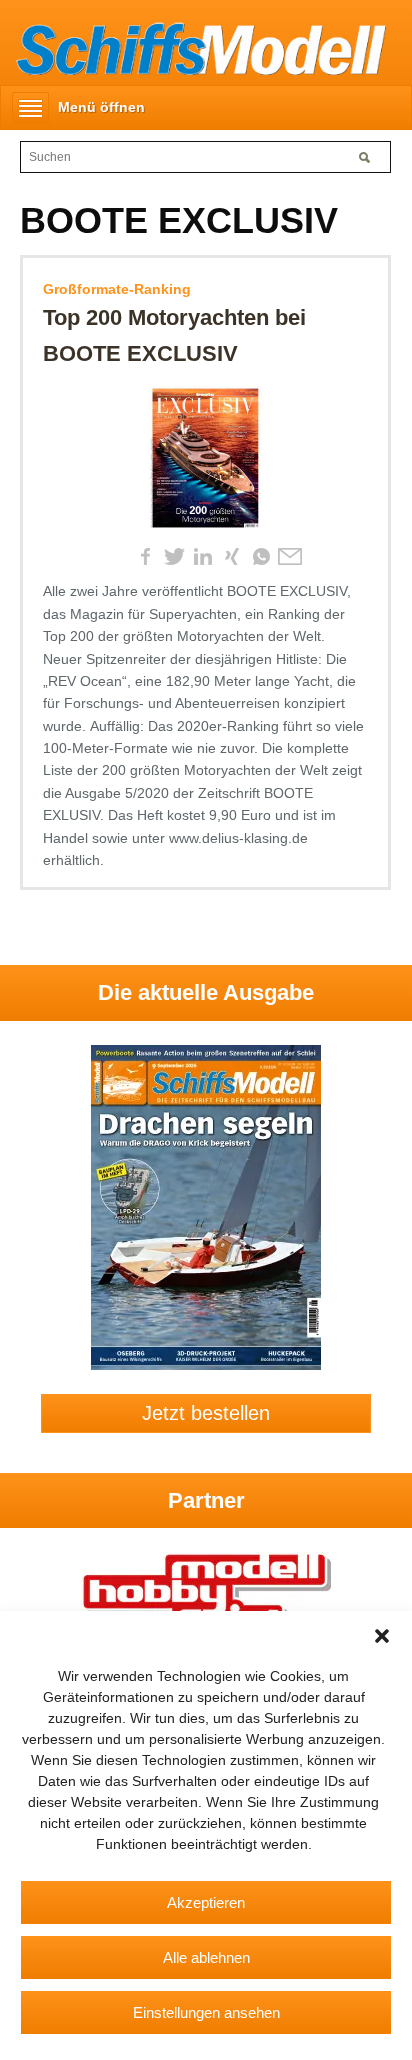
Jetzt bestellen (206, 1413)
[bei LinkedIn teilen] (203, 557)
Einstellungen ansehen (206, 2012)
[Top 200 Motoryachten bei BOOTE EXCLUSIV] (205, 462)
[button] (382, 1636)
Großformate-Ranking (117, 289)
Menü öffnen (101, 107)
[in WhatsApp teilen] (261, 557)
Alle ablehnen (206, 1957)
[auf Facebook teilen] (145, 557)
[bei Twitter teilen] (174, 557)
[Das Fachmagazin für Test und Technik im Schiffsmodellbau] (193, 46)
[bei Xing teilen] (232, 557)
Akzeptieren (206, 1902)
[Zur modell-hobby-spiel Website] (206, 1597)
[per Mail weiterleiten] (290, 557)
